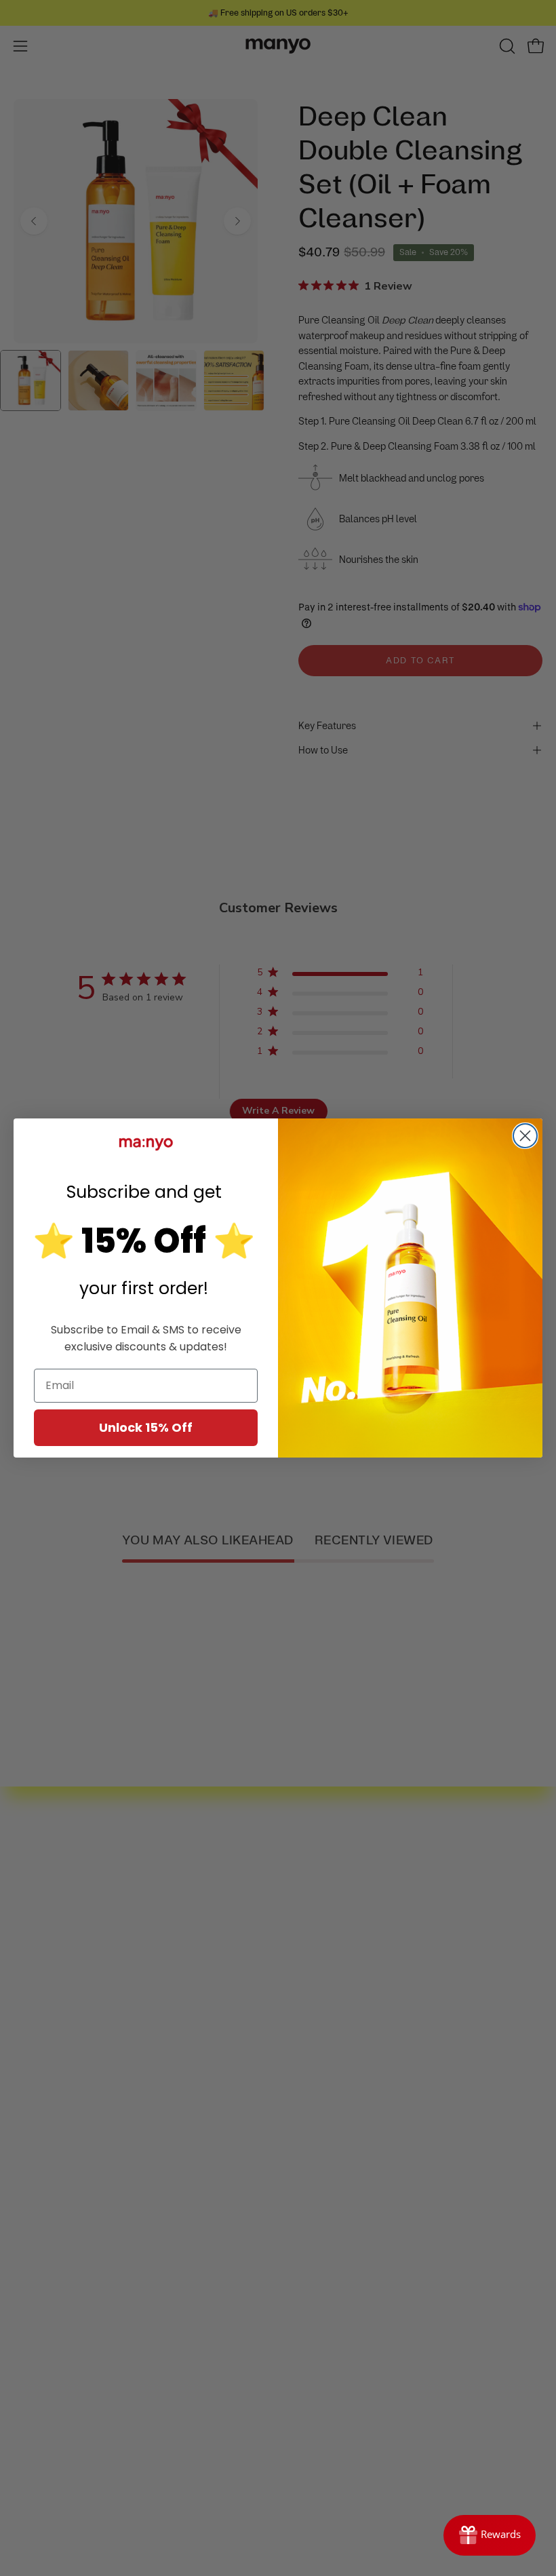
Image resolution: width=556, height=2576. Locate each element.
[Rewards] (490, 2535)
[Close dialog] (525, 1136)
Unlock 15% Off (146, 1427)
